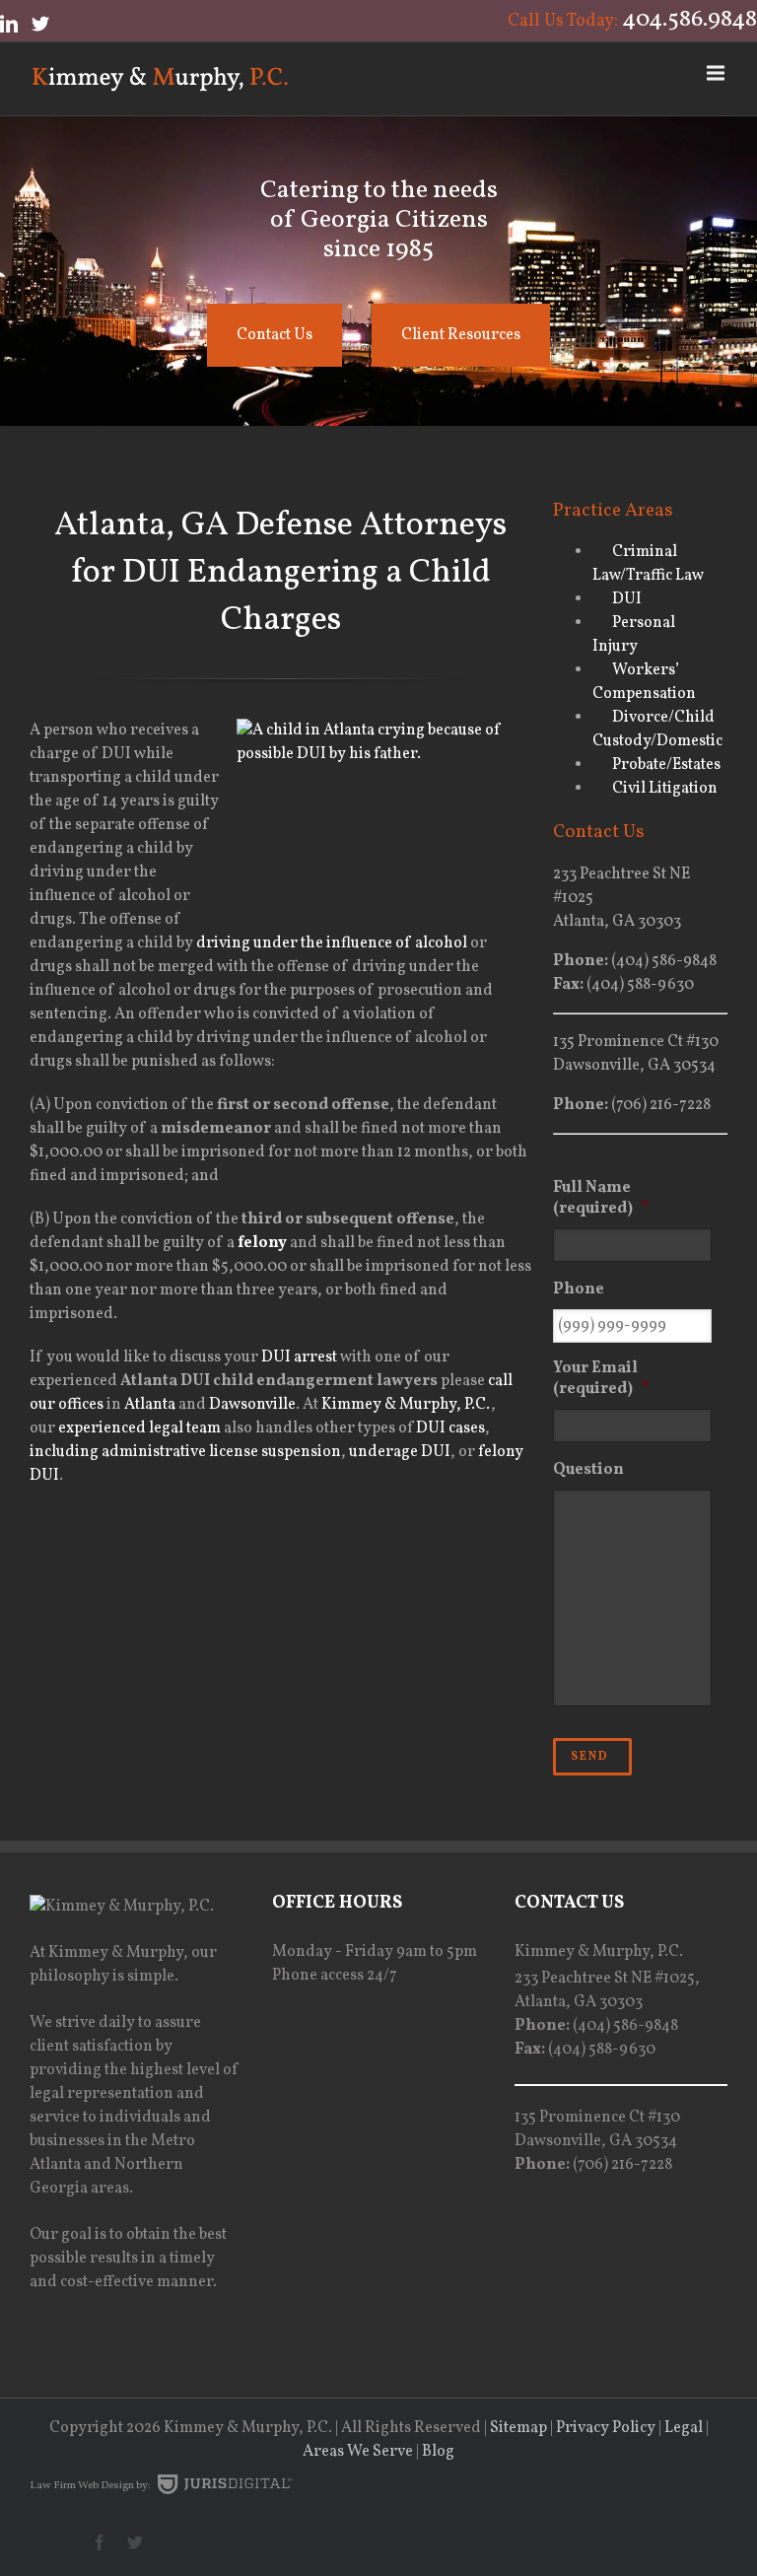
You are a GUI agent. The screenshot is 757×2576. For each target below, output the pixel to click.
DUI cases (450, 1428)
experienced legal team (139, 1428)
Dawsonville (252, 1405)
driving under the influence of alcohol (332, 943)
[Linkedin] (9, 24)
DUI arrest (299, 1358)
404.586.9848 (689, 20)
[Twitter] (40, 24)
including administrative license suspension (185, 1452)
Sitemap (518, 2428)
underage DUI (400, 1452)
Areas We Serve (358, 2452)
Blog (438, 2452)
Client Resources (461, 335)
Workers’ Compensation (644, 682)
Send (590, 1757)
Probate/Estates (666, 765)
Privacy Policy (606, 2428)
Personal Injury (634, 635)
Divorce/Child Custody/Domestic (657, 730)
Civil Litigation (665, 789)
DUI (627, 599)
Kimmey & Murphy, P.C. (406, 1405)
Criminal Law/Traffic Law (648, 564)
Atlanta (150, 1405)
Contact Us (275, 335)
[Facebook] (100, 2542)
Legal (684, 2428)
